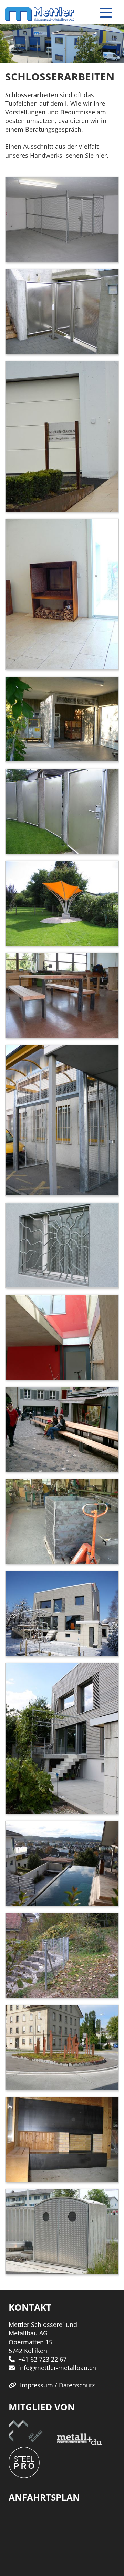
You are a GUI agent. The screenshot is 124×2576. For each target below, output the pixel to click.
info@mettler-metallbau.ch (57, 2368)
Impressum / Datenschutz (57, 2385)
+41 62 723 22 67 (42, 2359)
